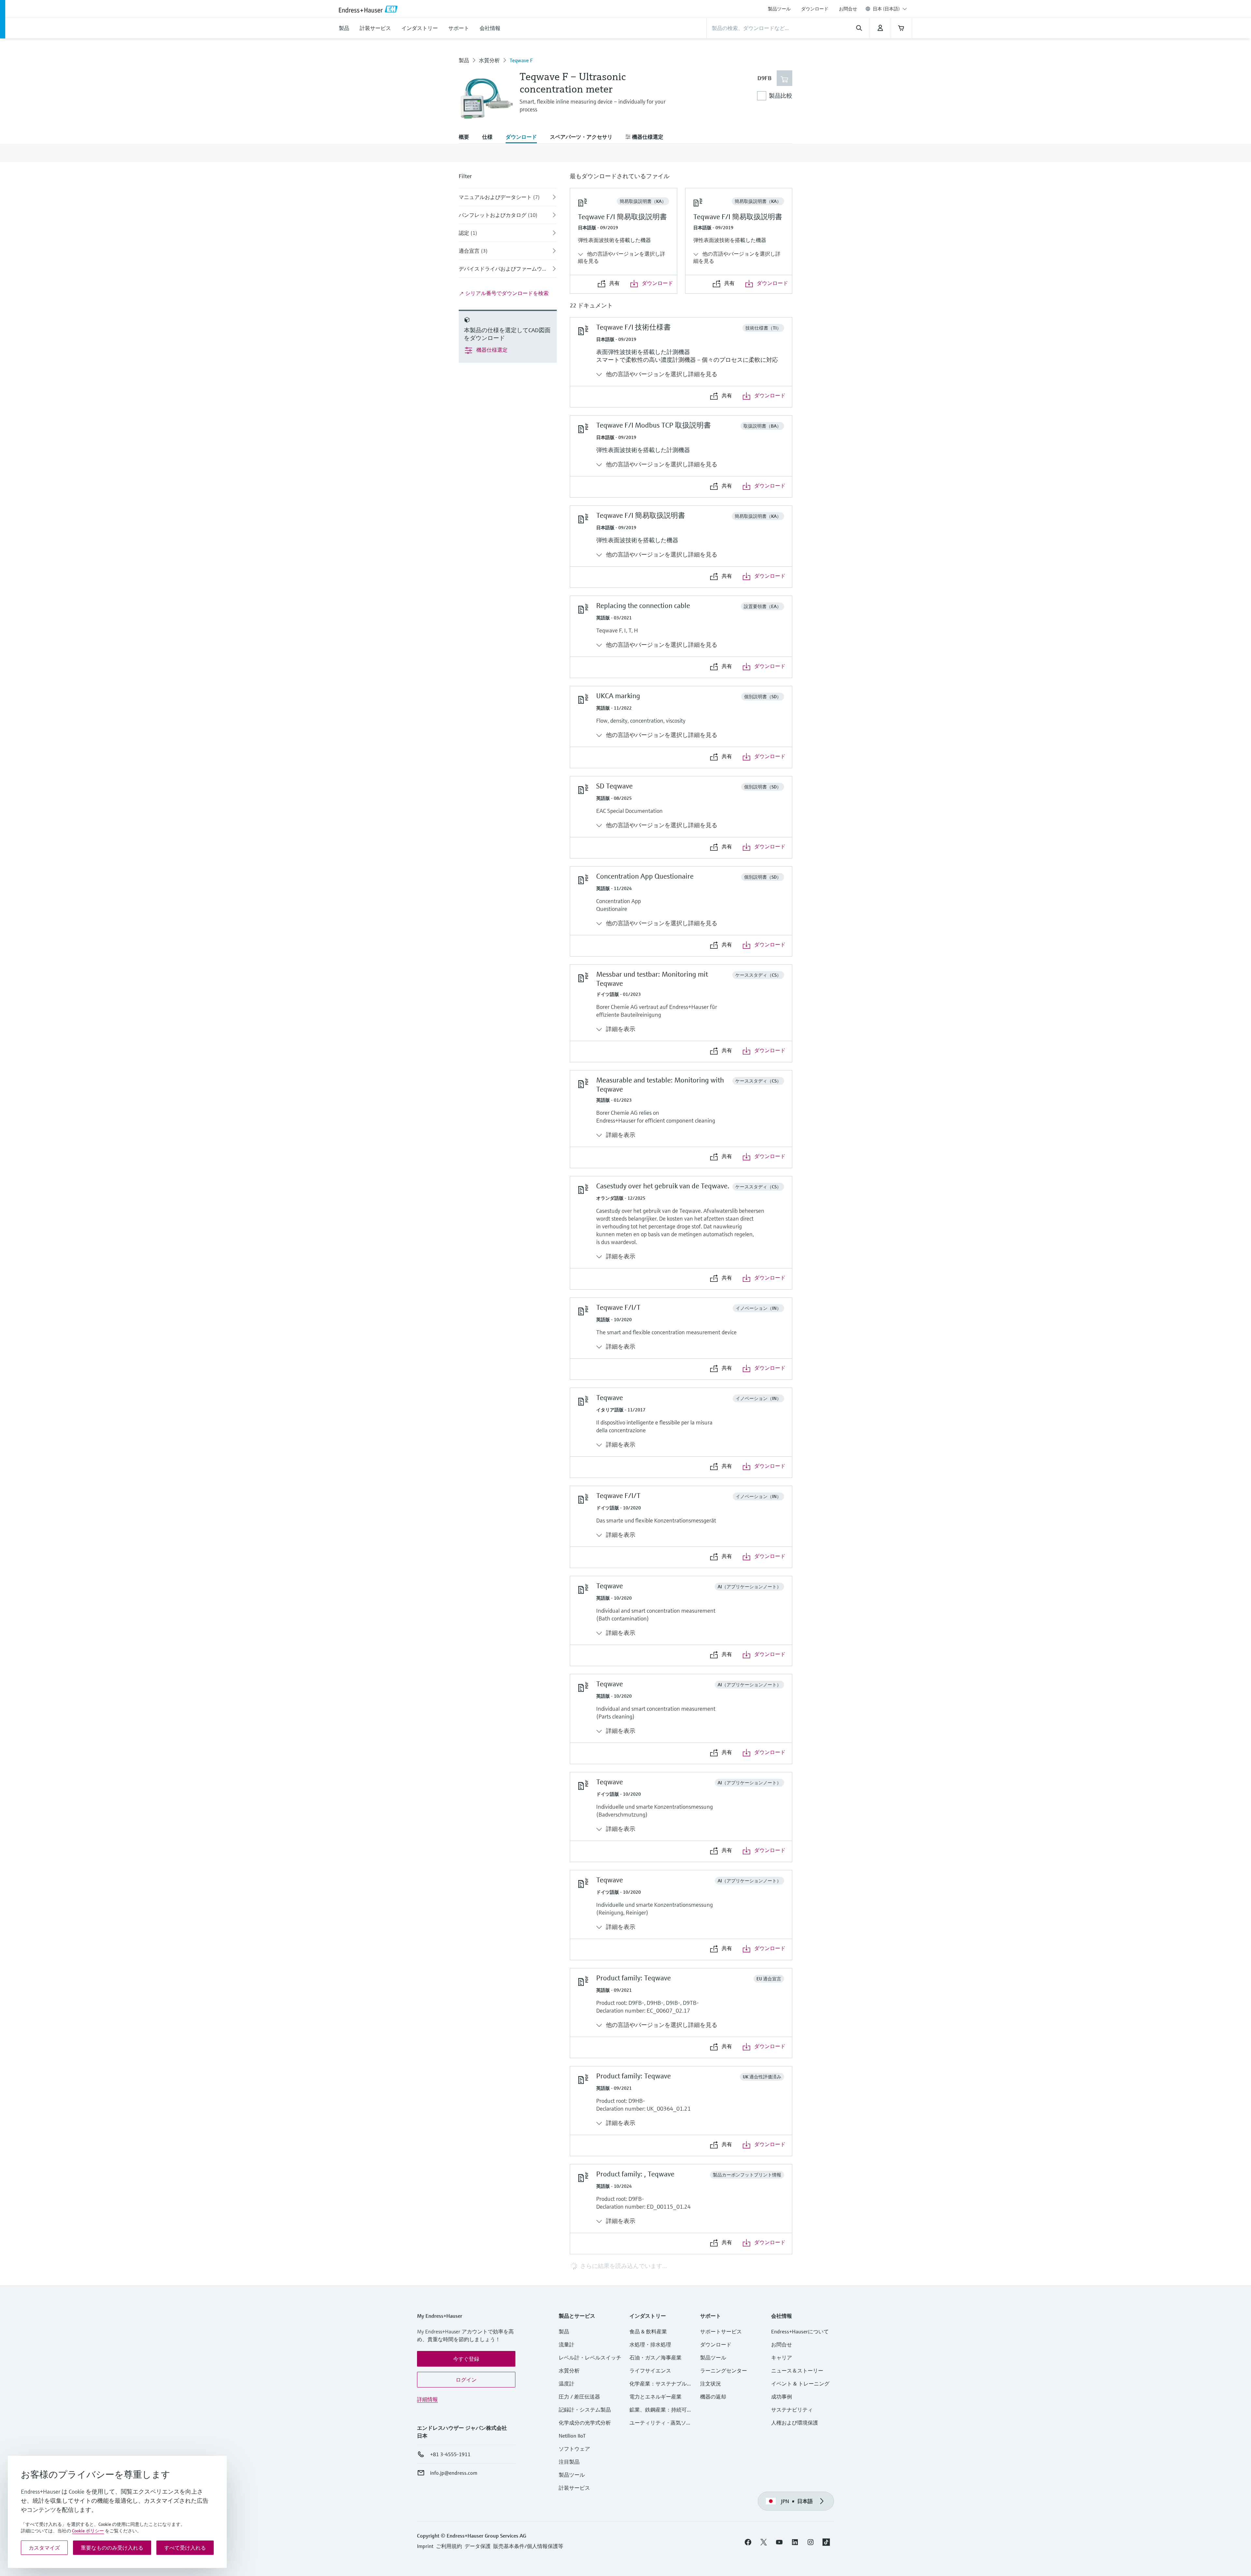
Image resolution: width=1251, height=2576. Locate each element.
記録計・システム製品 (585, 2410)
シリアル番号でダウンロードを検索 (506, 293)
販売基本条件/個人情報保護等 (528, 2546)
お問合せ (848, 9)
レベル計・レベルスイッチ (590, 2357)
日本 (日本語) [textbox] (886, 9)
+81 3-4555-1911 (450, 2454)
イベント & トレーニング (800, 2384)
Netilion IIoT (572, 2436)
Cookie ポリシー (88, 2531)
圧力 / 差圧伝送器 (579, 2397)
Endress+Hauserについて (800, 2331)
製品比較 (781, 96)
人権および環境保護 (795, 2423)
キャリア (782, 2357)
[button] (466, 2359)
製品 (464, 60)
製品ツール (779, 9)
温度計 (567, 2384)
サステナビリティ (792, 2410)
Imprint (425, 2546)
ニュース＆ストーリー (797, 2371)
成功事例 (782, 2397)
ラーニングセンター (724, 2371)
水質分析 (489, 60)
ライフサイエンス (650, 2371)
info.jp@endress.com (454, 2473)
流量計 (567, 2344)
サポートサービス (721, 2331)
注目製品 (569, 2462)
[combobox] (890, 9)
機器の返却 (713, 2397)
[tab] (467, 137)
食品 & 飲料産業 (648, 2331)
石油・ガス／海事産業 (655, 2357)
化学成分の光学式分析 (585, 2423)
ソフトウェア (574, 2449)
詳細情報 (427, 2399)
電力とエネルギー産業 (655, 2397)
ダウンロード (815, 9)
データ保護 (478, 2546)
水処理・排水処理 (650, 2344)
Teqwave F (521, 60)
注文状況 (711, 2384)
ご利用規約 (449, 2546)
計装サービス (574, 2488)
